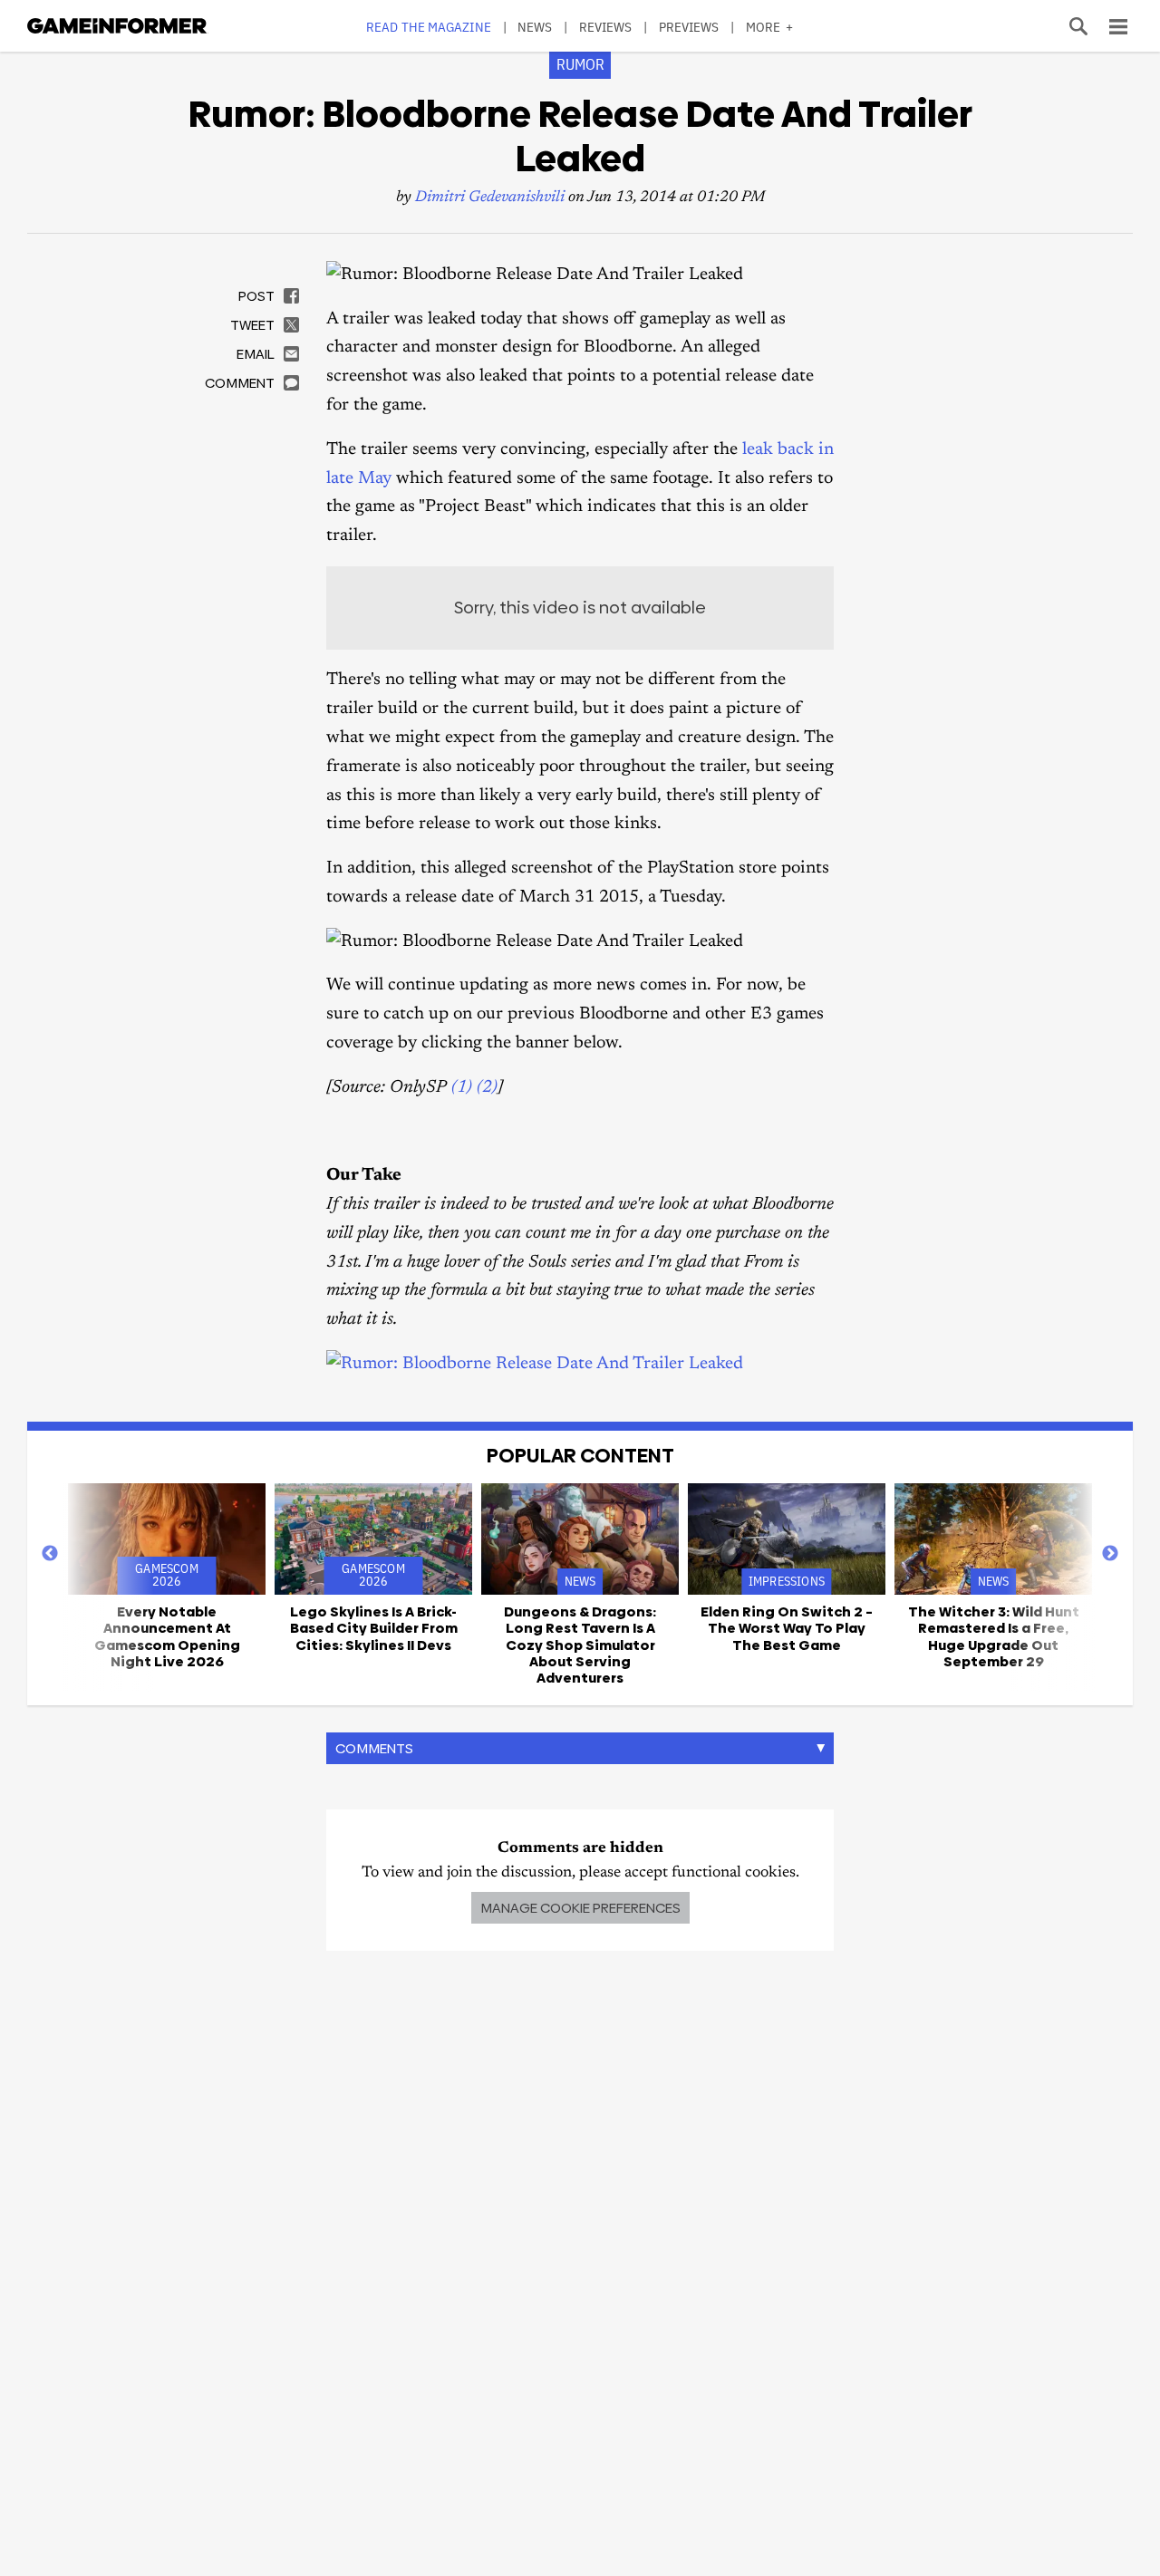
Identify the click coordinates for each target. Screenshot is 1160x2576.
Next (1110, 1554)
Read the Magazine (429, 27)
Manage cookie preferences (580, 1908)
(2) (487, 1088)
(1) (462, 1088)
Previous (50, 1554)
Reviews (606, 27)
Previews (689, 27)
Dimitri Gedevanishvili (490, 198)
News (535, 27)
